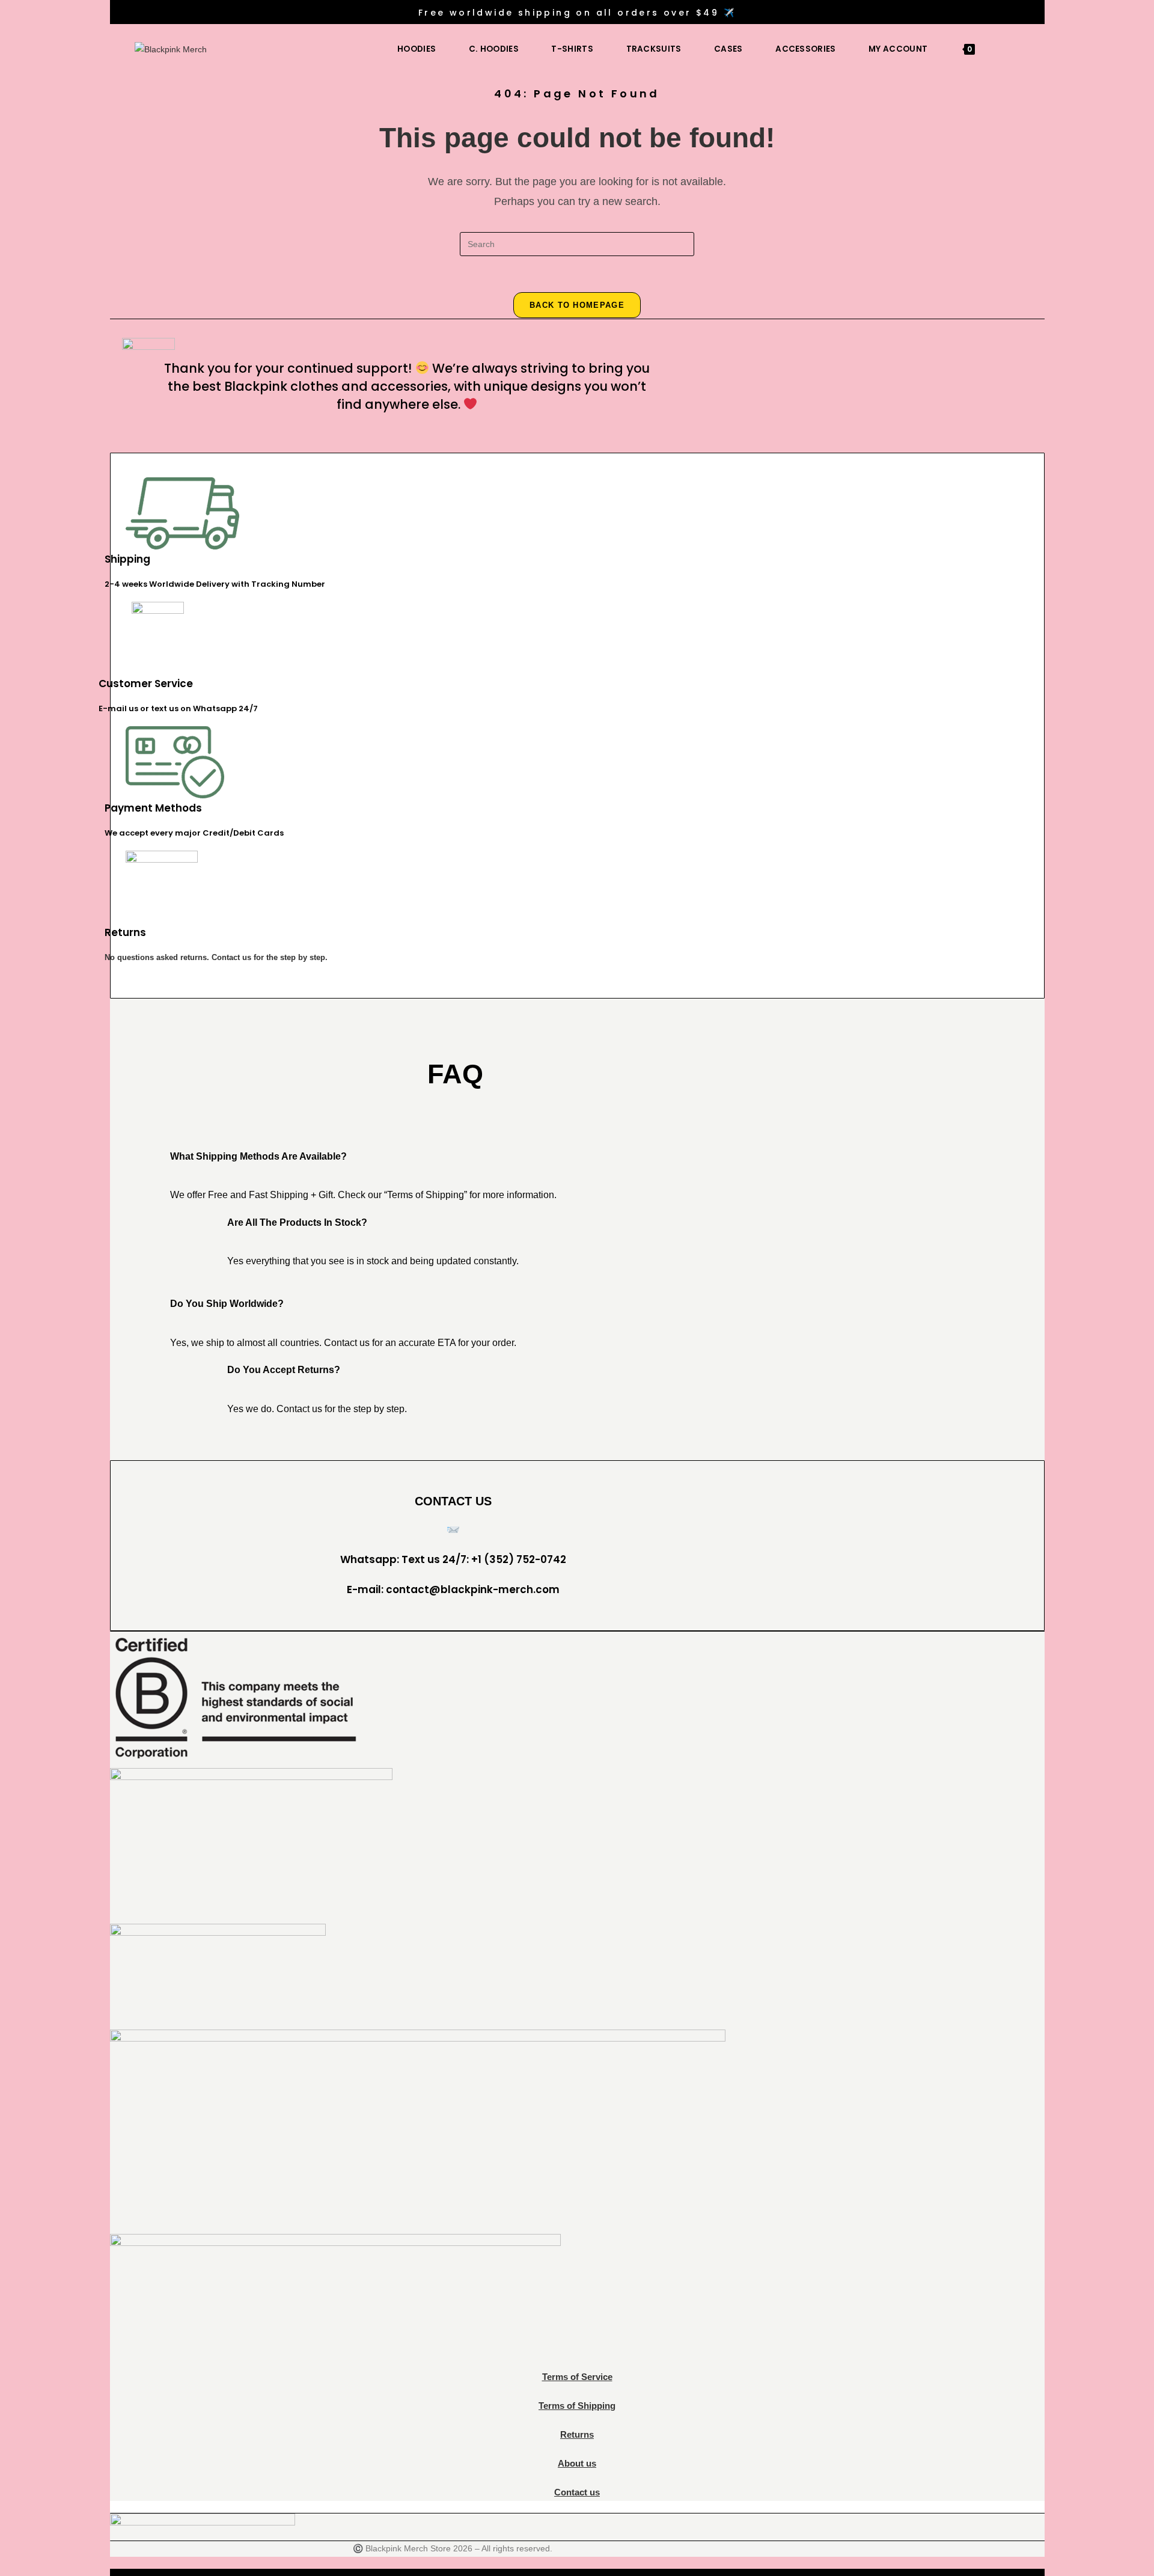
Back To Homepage (577, 305)
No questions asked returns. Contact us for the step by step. (216, 957)
